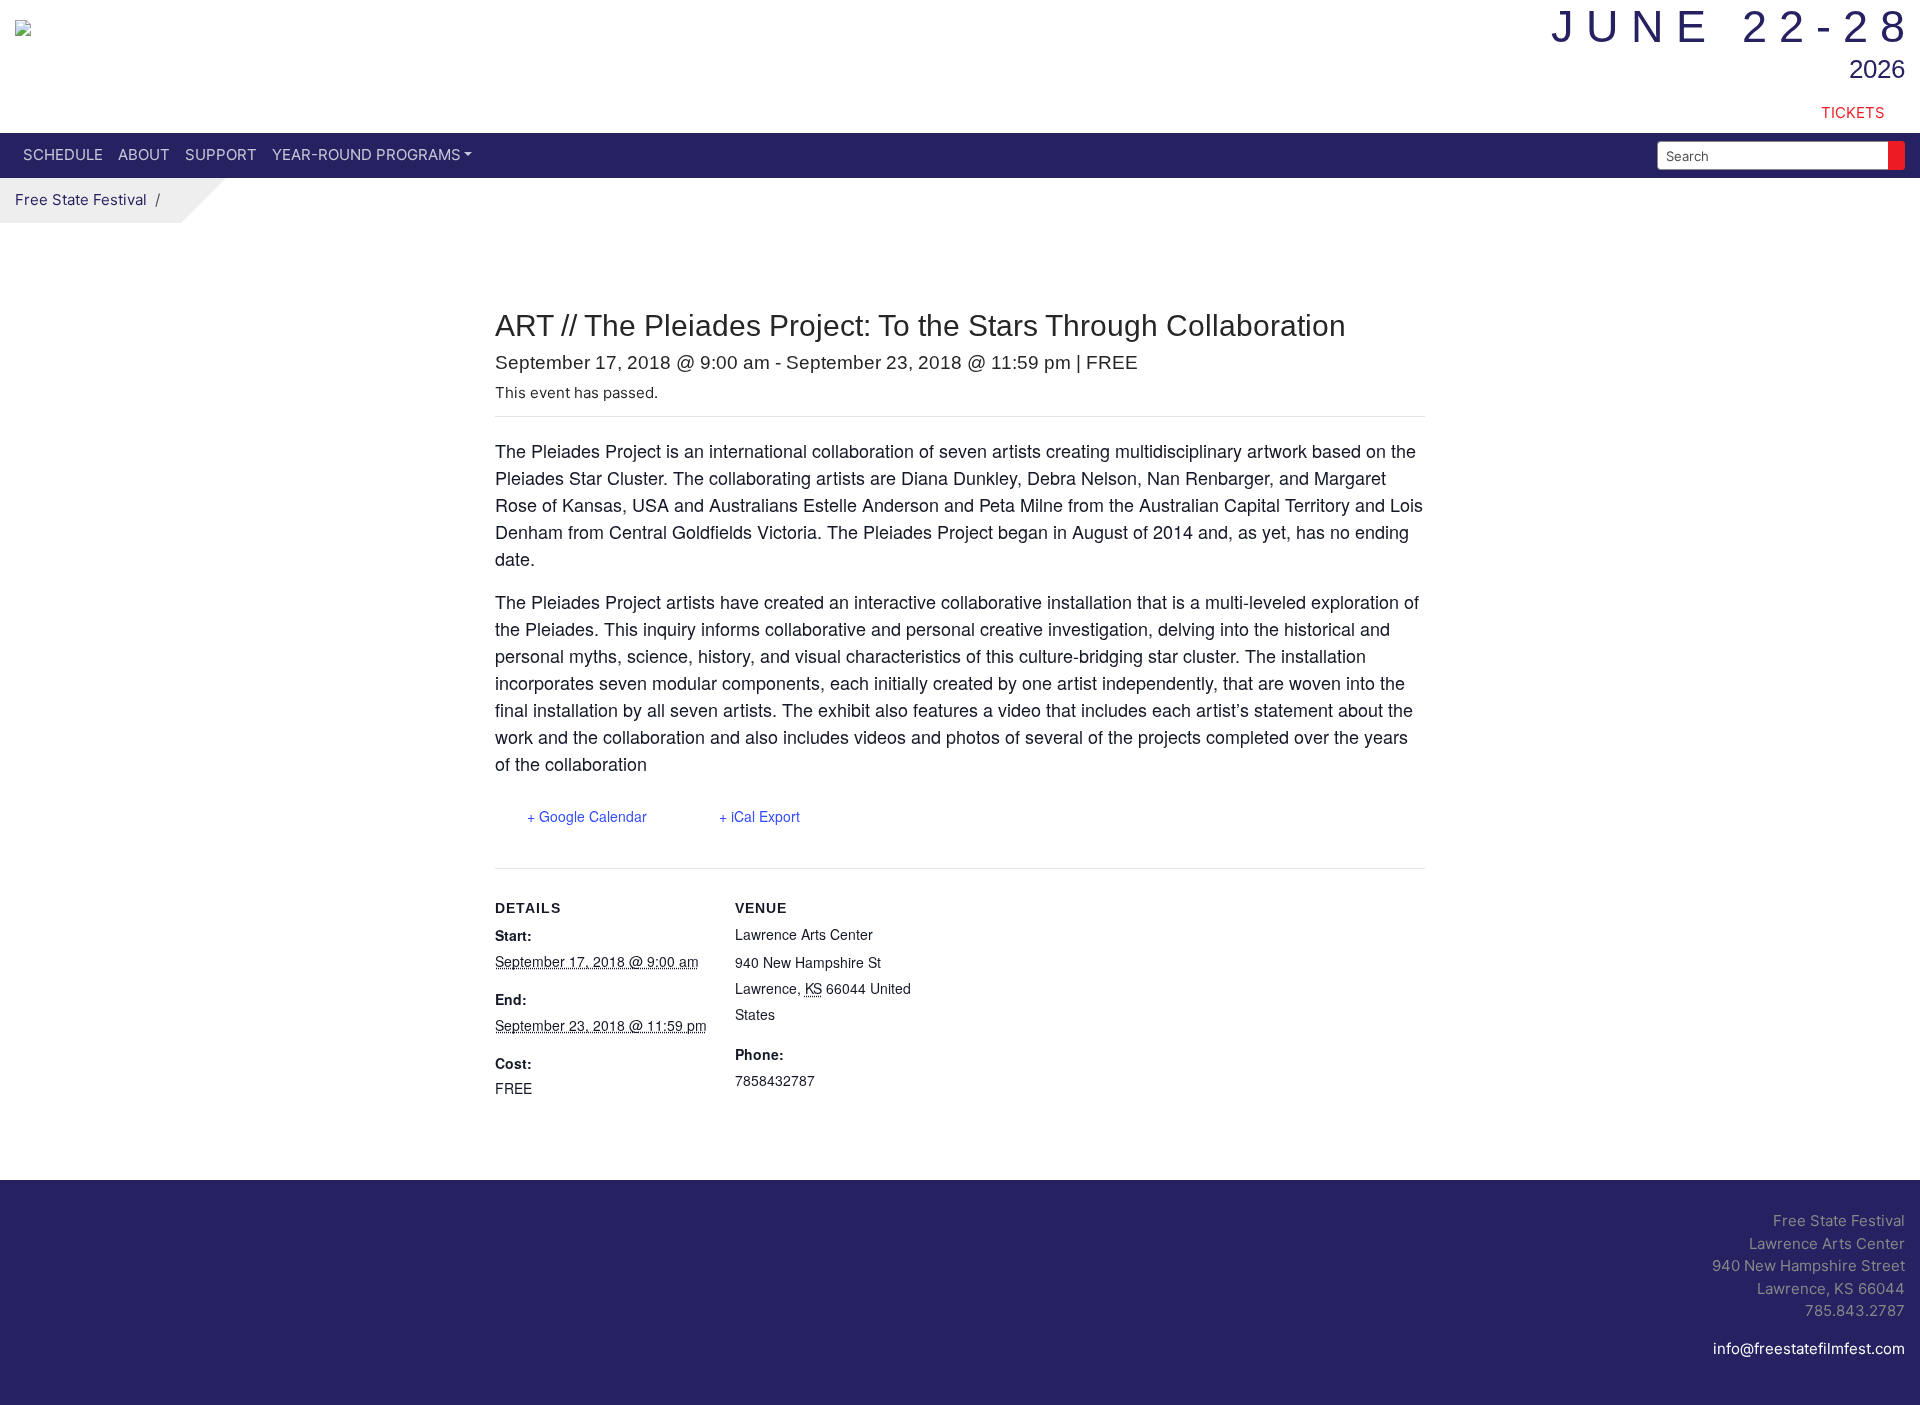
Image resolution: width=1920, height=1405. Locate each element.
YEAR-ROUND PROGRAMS (366, 154)
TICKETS (1853, 112)
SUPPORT (221, 154)
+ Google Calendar (587, 816)
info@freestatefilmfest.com (1809, 1348)
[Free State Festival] (23, 25)
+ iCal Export (759, 816)
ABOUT (144, 154)
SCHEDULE (63, 154)
